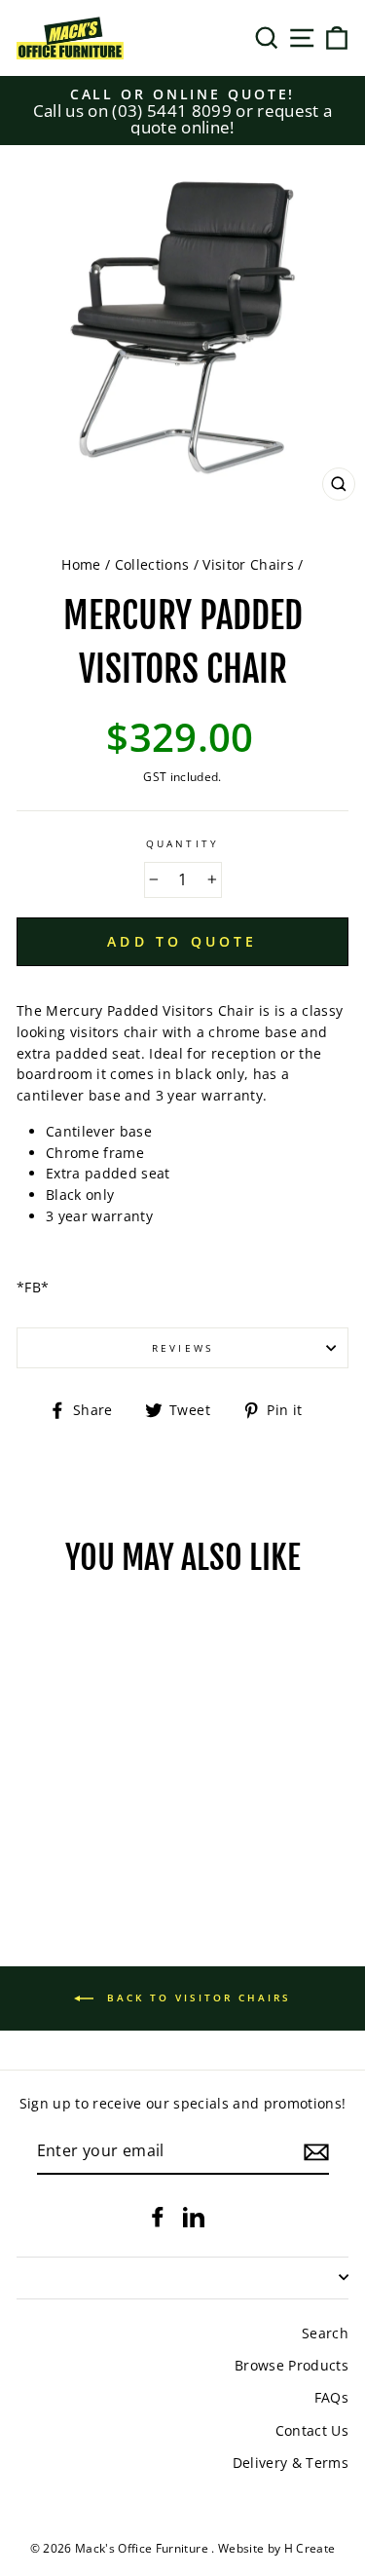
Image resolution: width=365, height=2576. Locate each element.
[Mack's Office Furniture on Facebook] (158, 2215)
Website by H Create (276, 2548)
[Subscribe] (316, 2151)
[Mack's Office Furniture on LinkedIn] (194, 2215)
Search (325, 2333)
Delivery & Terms (291, 2463)
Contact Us (312, 2430)
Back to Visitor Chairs (196, 1997)
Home (81, 564)
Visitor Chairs (248, 564)
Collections (152, 564)
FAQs (331, 2397)
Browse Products (292, 2365)
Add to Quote (182, 941)
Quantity (182, 843)
